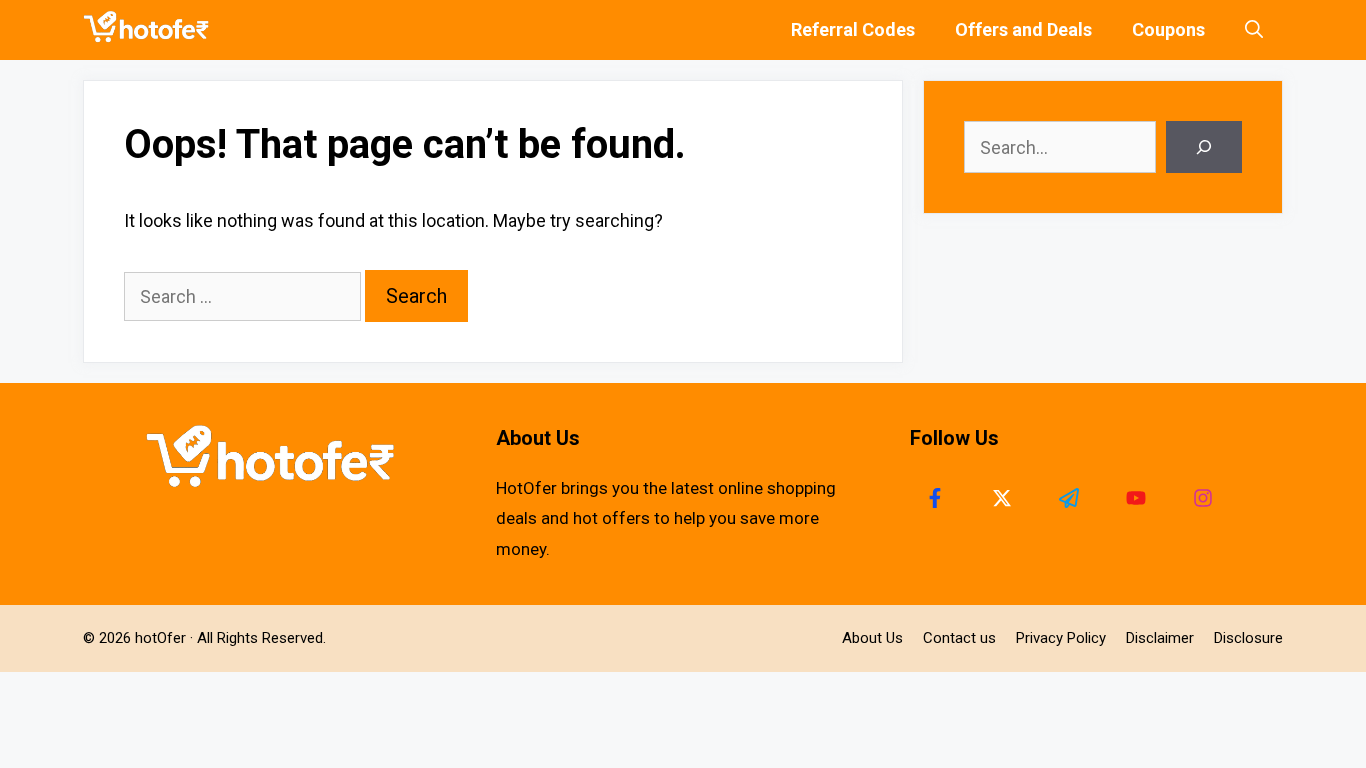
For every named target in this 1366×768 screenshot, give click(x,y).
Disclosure (1248, 638)
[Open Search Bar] (1254, 30)
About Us (872, 638)
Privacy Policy (1061, 638)
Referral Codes (853, 29)
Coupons (1168, 29)
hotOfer (160, 638)
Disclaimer (1160, 638)
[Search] (1204, 147)
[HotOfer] (151, 30)
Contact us (959, 638)
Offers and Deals (1023, 29)
